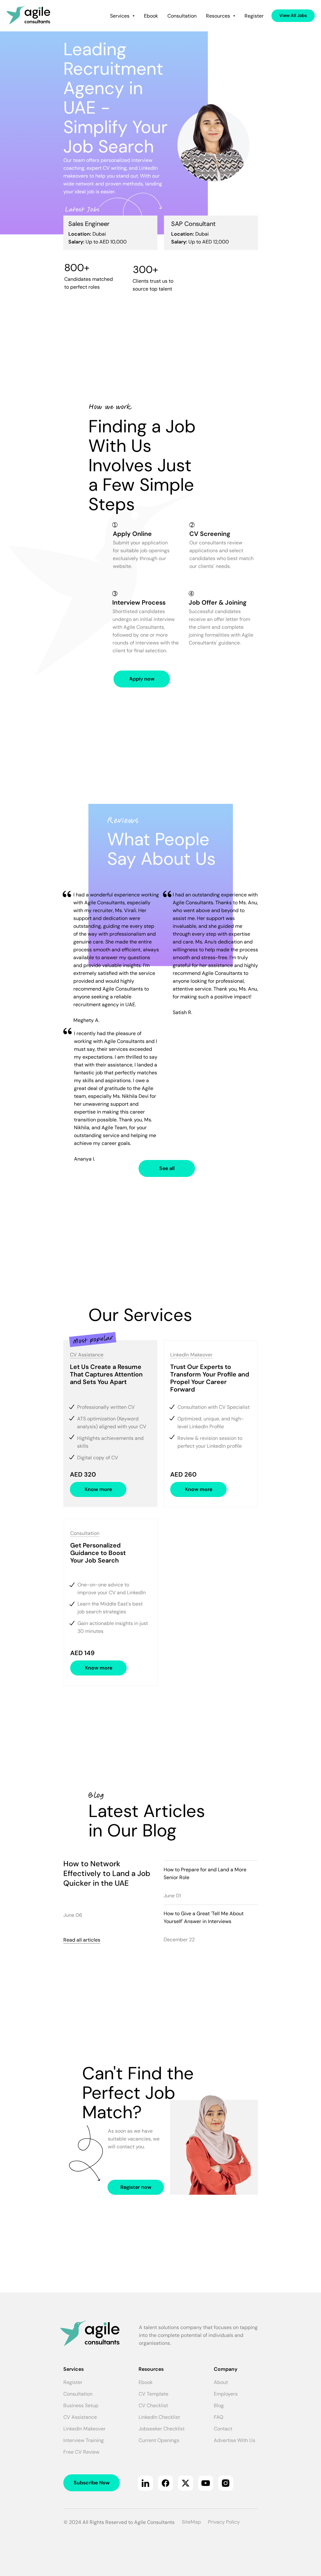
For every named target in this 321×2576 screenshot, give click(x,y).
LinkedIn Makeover (191, 1355)
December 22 (179, 1940)
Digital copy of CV (98, 1458)
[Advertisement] (160, 355)
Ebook (151, 16)
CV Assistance (87, 1355)
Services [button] (120, 16)
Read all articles (82, 1940)
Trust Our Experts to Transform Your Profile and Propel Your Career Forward (210, 1378)
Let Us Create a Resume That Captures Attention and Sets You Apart (106, 1374)
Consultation (182, 16)
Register (254, 16)
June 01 (172, 1896)
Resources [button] (219, 16)
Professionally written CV (106, 1407)
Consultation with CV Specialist (213, 1407)
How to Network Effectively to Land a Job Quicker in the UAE (107, 1873)
